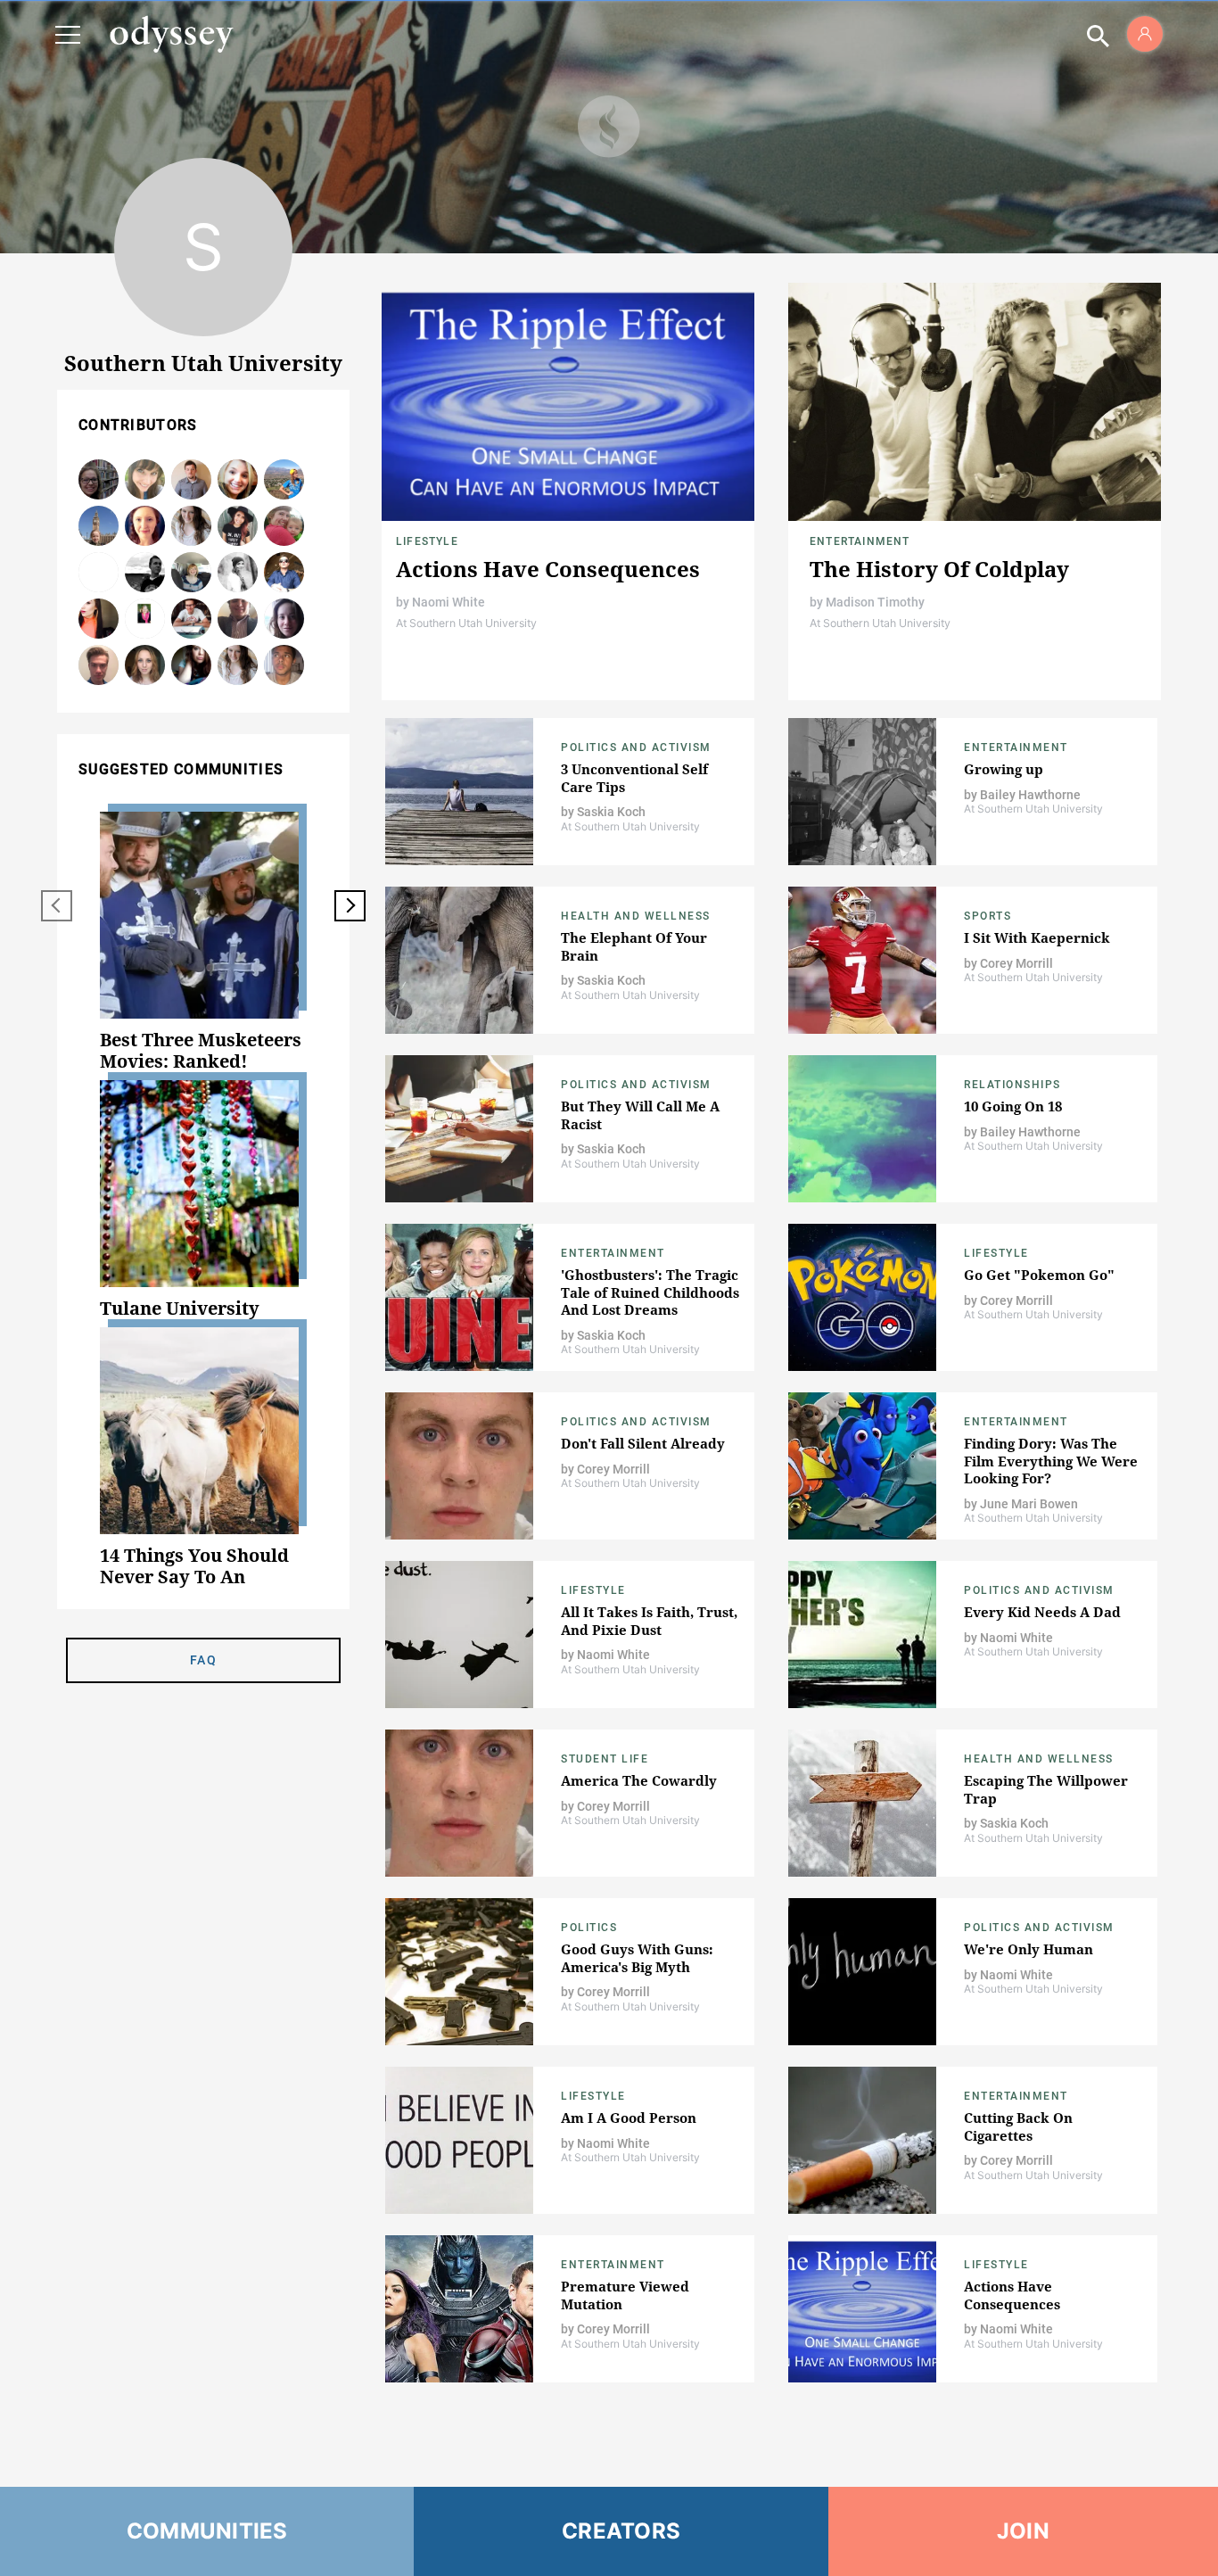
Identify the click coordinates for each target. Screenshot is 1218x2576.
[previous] (57, 906)
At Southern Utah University (466, 623)
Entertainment (860, 541)
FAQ (203, 1660)
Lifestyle (427, 541)
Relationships (1012, 1085)
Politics (589, 1928)
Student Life (605, 1759)
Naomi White (449, 602)
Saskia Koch (145, 666)
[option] (203, 942)
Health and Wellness (636, 916)
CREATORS (621, 2531)
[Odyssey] (171, 34)
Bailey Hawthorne (99, 619)
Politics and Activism (636, 747)
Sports (988, 916)
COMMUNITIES (207, 2531)
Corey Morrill (191, 480)
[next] (350, 906)
